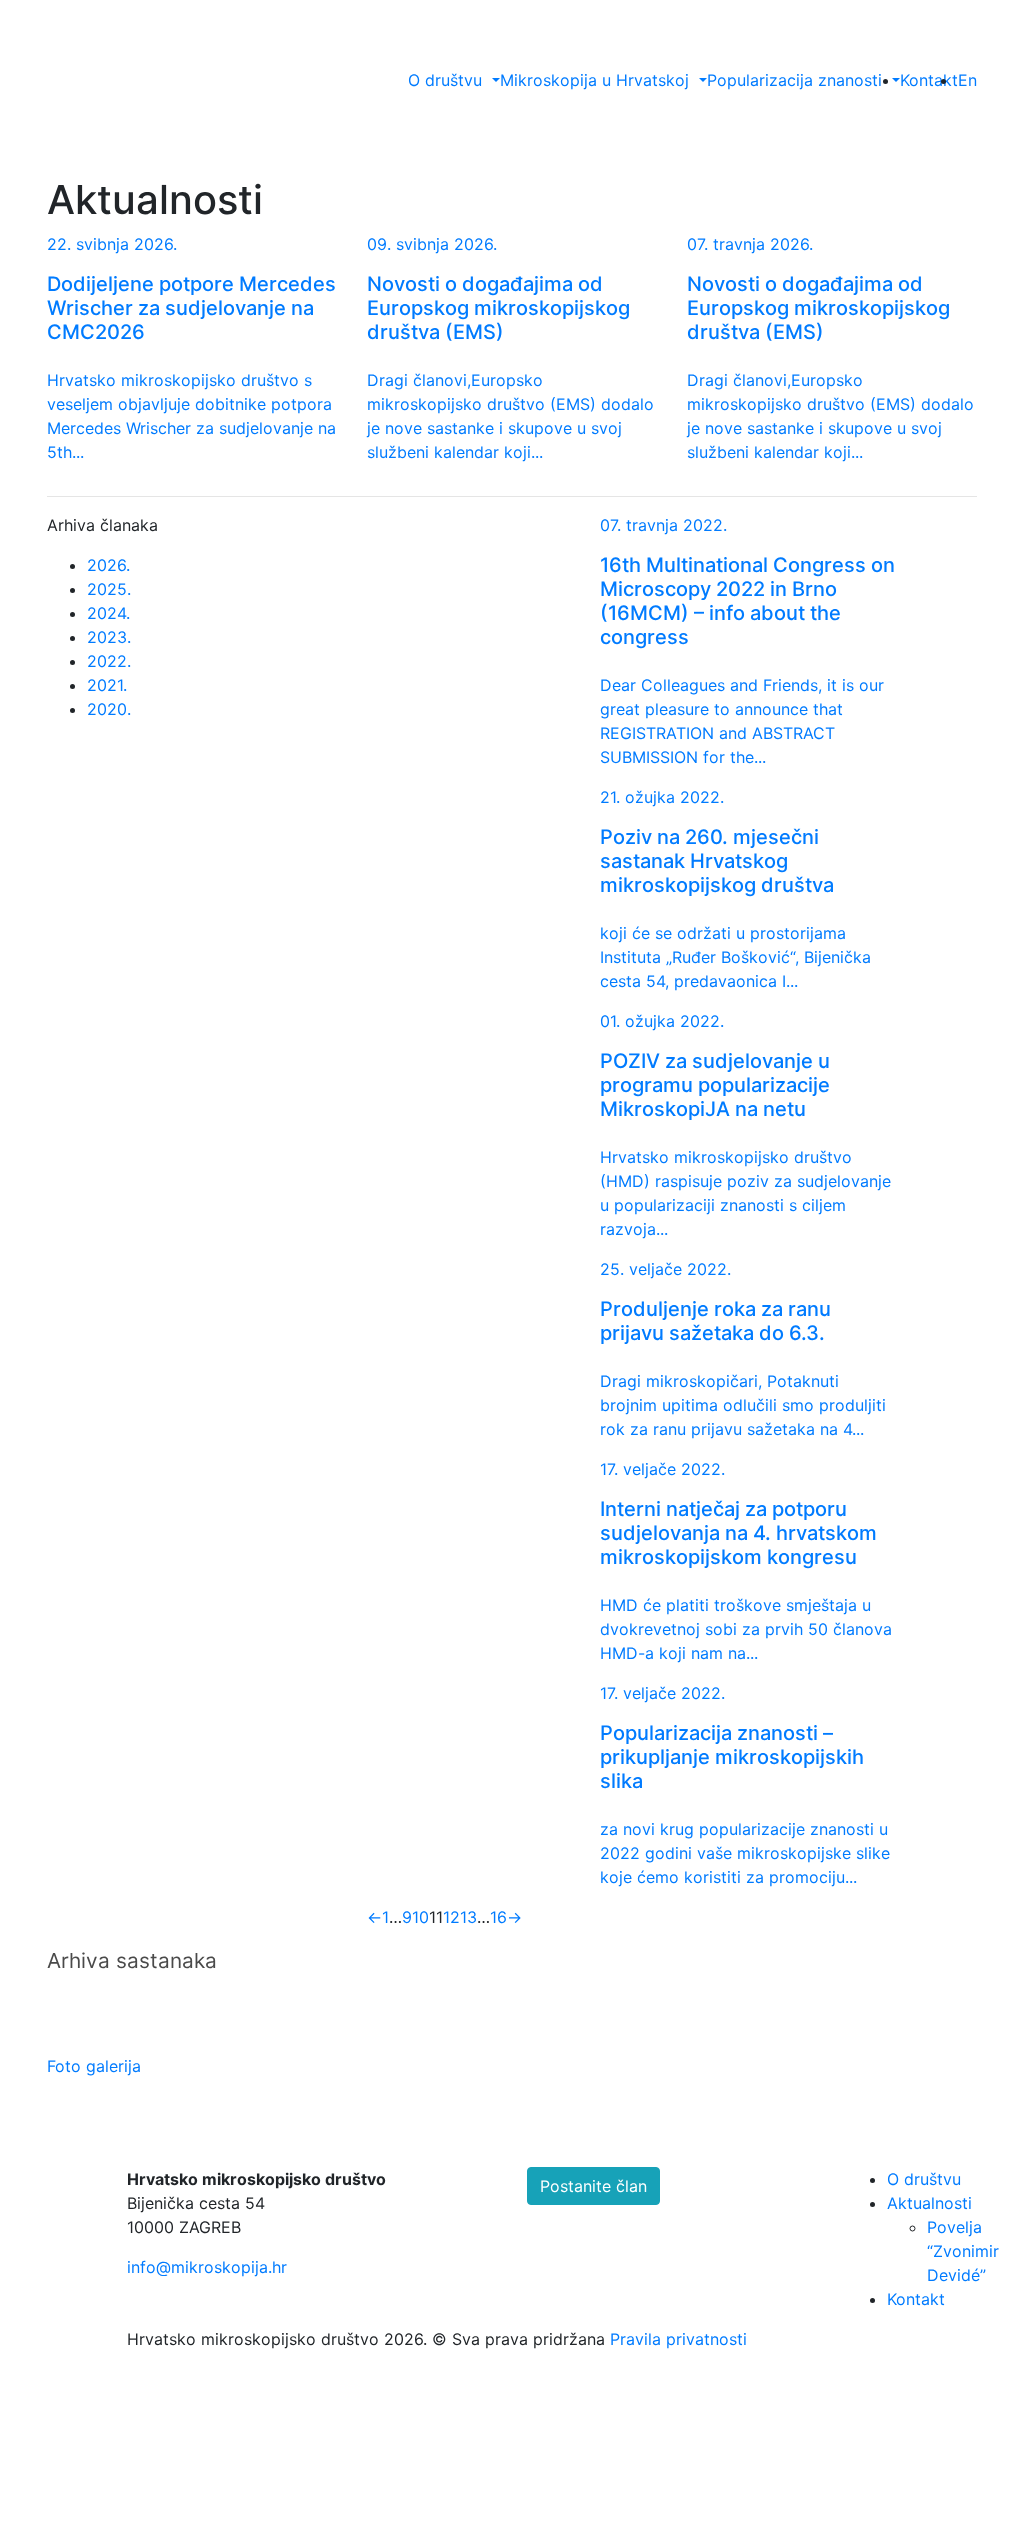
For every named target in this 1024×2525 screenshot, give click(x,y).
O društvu (445, 80)
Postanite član (593, 2186)
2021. (107, 685)
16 (498, 1917)
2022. (109, 661)
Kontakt (929, 80)
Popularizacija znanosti (794, 80)
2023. (109, 637)
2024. (108, 613)
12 (451, 1917)
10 (420, 1917)
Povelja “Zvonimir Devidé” (963, 2251)
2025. (109, 589)
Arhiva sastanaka (132, 1960)
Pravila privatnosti (678, 2339)
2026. (108, 565)
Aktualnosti (929, 2203)
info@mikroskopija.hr (207, 2267)
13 (468, 1917)
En (967, 80)
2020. (109, 709)
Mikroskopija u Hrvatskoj (594, 80)
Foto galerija (96, 2066)
